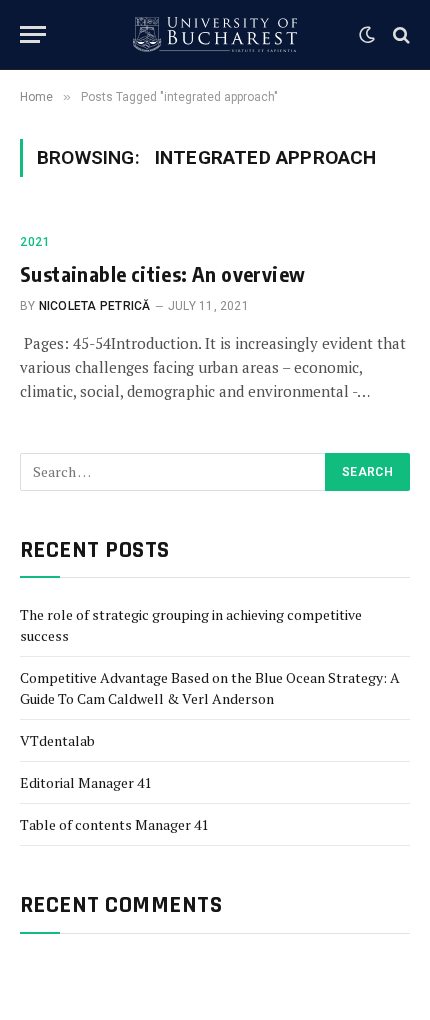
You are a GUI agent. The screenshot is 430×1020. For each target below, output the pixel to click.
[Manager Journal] (215, 34)
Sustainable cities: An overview (162, 273)
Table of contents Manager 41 (114, 824)
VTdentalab (57, 740)
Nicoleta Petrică (95, 306)
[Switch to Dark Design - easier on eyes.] (367, 35)
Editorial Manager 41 (85, 782)
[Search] (399, 34)
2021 (35, 242)
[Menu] (33, 34)
